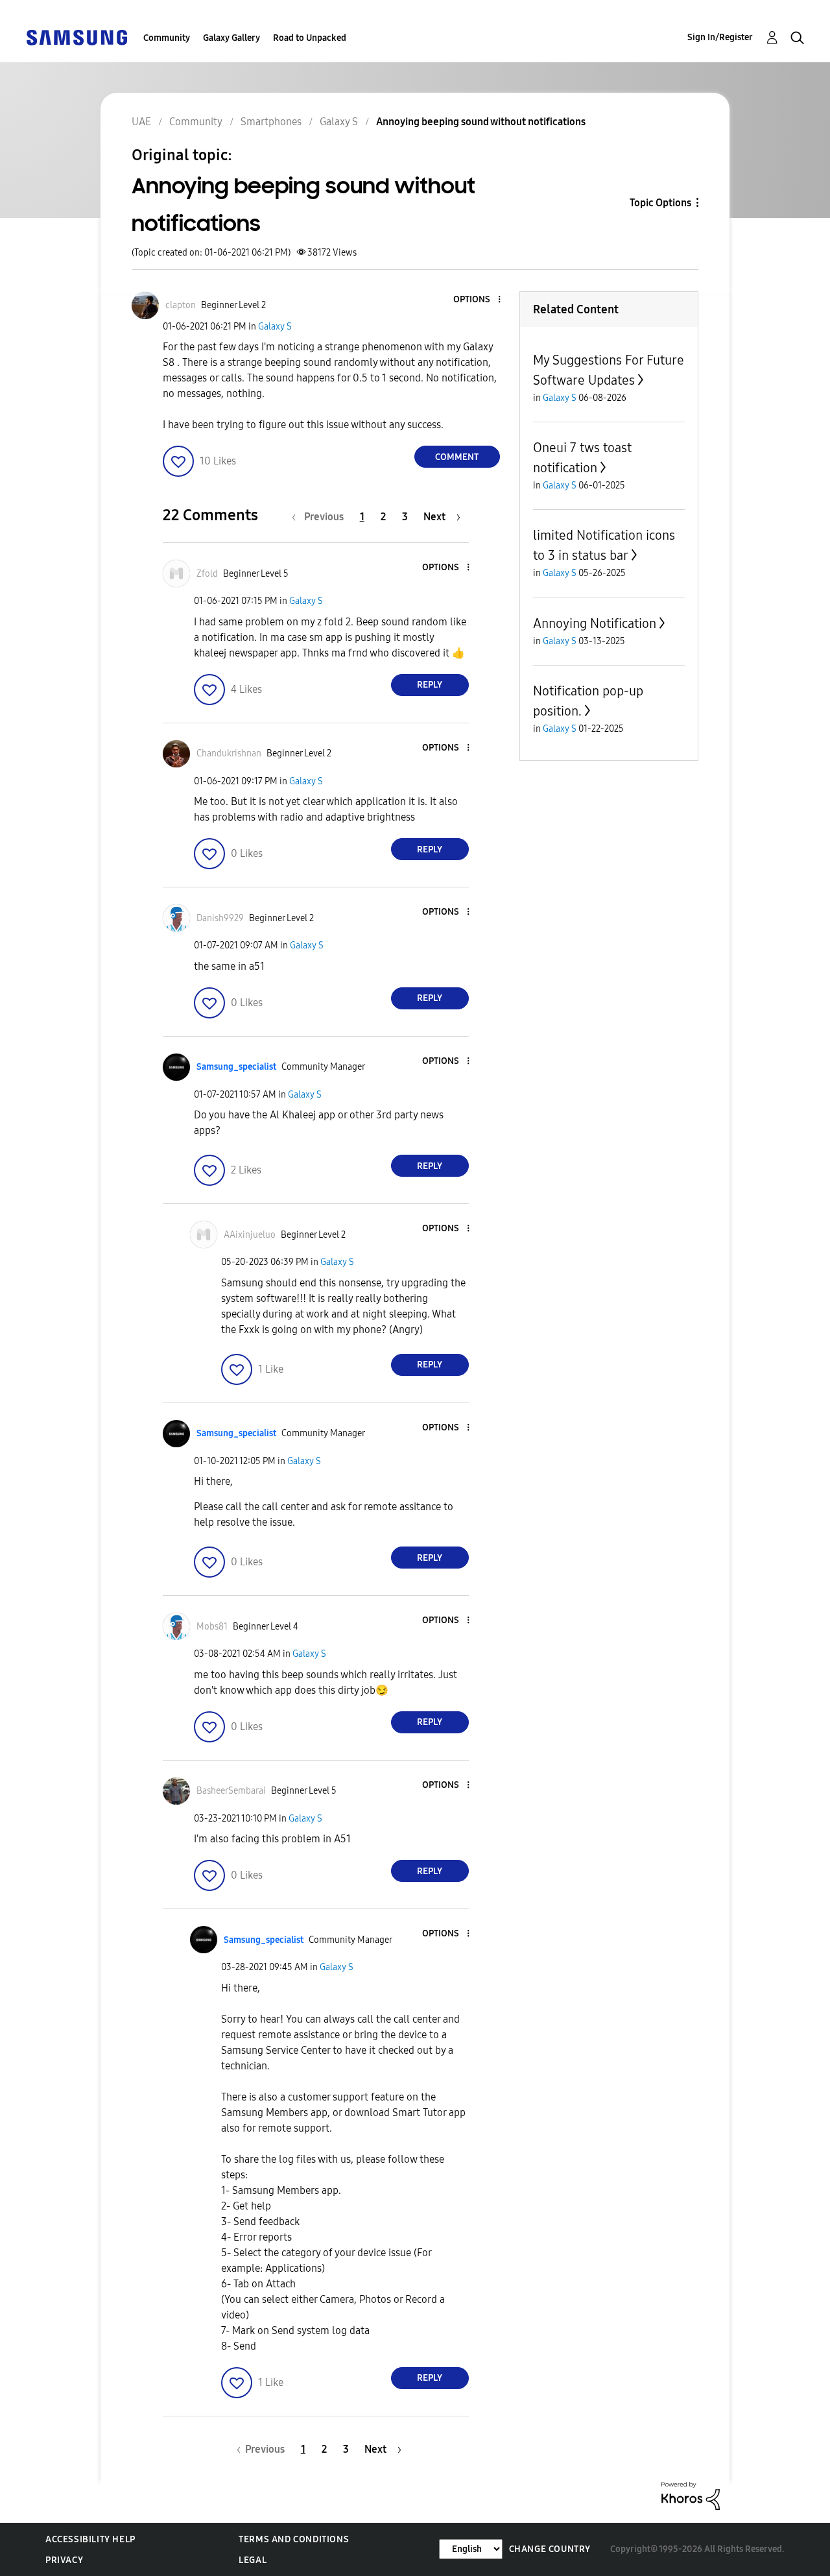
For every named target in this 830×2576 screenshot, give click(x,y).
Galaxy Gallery (231, 38)
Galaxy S (275, 327)
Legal (253, 2560)
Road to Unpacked (310, 38)
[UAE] (77, 37)
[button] (477, 300)
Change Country (550, 2549)
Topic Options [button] (660, 203)
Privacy (64, 2560)
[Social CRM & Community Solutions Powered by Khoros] (691, 2495)
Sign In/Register (720, 37)
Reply (430, 685)
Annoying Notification (595, 623)
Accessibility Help (90, 2539)
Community (167, 38)
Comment (457, 457)
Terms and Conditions (294, 2539)
